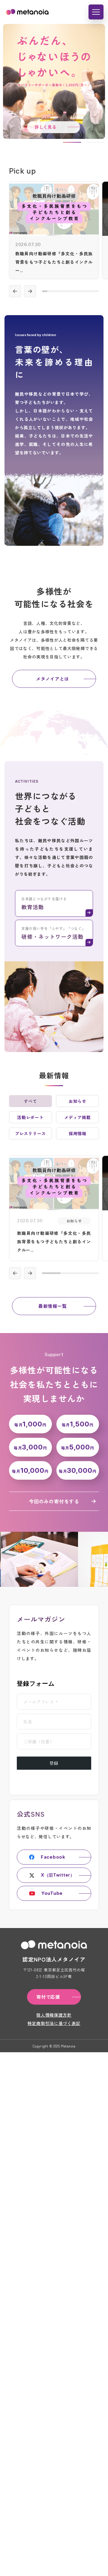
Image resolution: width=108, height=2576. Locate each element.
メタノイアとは (52, 679)
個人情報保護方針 (54, 2015)
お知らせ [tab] (78, 1101)
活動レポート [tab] (30, 1117)
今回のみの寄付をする (54, 1501)
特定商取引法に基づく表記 (54, 2023)
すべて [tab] (30, 1101)
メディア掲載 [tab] (77, 1117)
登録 (54, 1763)
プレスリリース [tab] (30, 1133)
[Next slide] (30, 291)
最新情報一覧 (53, 1306)
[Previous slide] (15, 291)
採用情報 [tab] (78, 1133)
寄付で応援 (48, 1997)
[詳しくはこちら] (54, 230)
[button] (72, 142)
